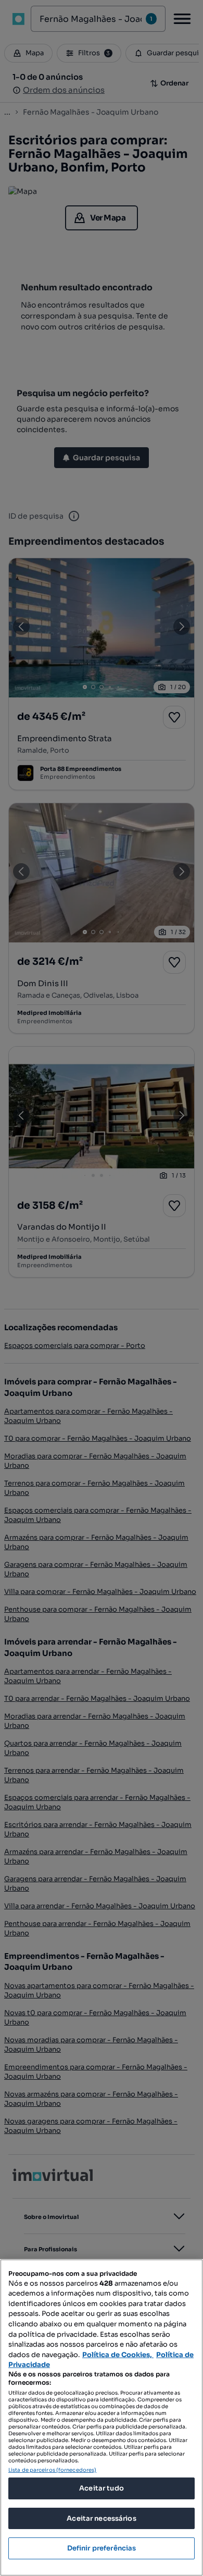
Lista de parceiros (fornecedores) (52, 2470)
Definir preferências (102, 2548)
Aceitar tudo (102, 2488)
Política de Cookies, (118, 2355)
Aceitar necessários (101, 2518)
